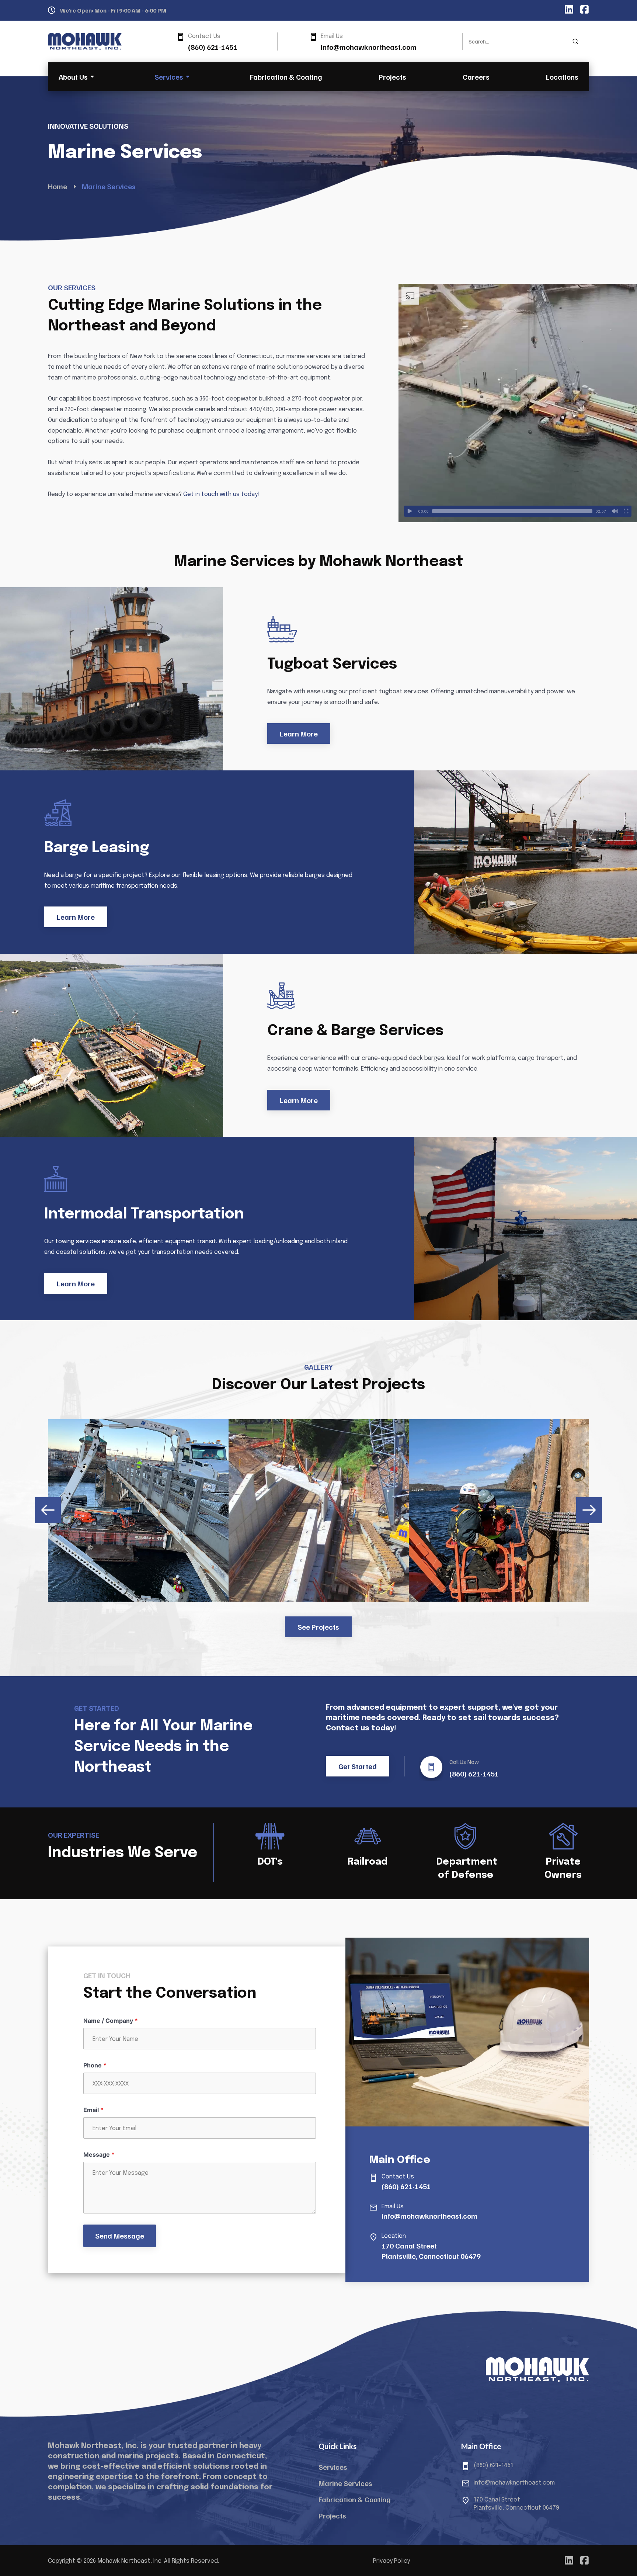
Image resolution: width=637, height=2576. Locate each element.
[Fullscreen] (626, 511)
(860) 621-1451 (213, 47)
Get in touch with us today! (221, 494)
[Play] (410, 511)
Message (99, 2154)
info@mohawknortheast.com (369, 47)
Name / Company (111, 2021)
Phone (95, 2065)
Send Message (120, 2236)
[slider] (512, 511)
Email (93, 2110)
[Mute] (615, 511)
